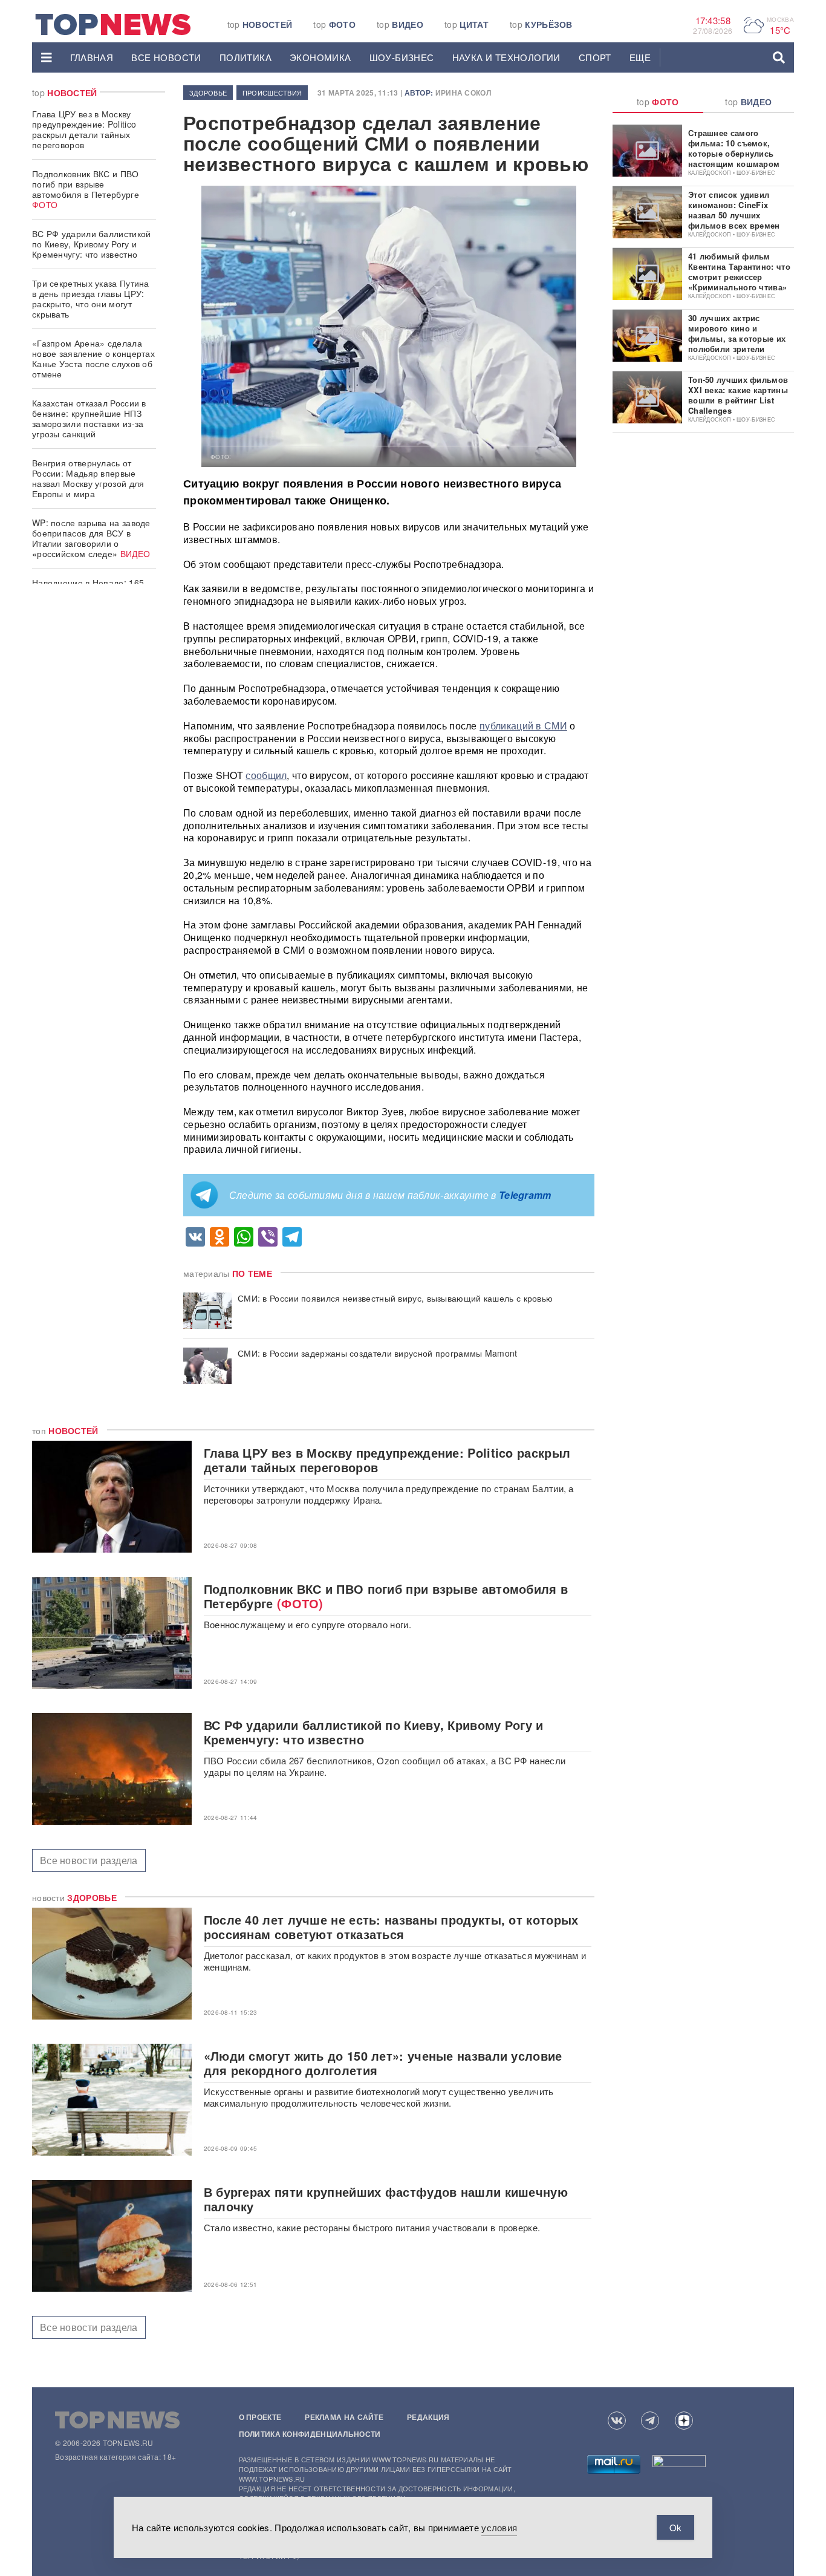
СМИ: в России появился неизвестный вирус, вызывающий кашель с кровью (395, 1298)
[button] (47, 57)
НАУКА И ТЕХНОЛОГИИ (506, 57)
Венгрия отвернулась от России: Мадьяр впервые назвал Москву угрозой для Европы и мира (88, 478)
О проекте (260, 2417)
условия (499, 2527)
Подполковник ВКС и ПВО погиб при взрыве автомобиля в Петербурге (86, 189)
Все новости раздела (89, 1860)
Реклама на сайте (344, 2417)
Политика (246, 57)
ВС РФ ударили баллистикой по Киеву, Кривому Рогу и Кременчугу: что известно (92, 244)
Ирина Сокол (463, 93)
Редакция (428, 2417)
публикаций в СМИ (523, 726)
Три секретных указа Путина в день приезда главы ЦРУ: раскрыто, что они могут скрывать (91, 298)
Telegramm (525, 1195)
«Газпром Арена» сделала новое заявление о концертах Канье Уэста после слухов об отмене (93, 358)
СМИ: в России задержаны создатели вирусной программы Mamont (378, 1353)
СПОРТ (595, 57)
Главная (92, 57)
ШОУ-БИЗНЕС (402, 57)
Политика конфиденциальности (310, 2434)
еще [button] (640, 57)
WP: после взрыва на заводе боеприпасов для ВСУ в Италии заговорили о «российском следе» (91, 538)
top (260, 24)
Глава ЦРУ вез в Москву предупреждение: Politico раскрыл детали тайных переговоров (84, 129)
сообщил (266, 775)
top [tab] (658, 102)
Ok (675, 2527)
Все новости (166, 57)
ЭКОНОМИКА (320, 57)
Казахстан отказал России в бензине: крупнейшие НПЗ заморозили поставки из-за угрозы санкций (89, 418)
